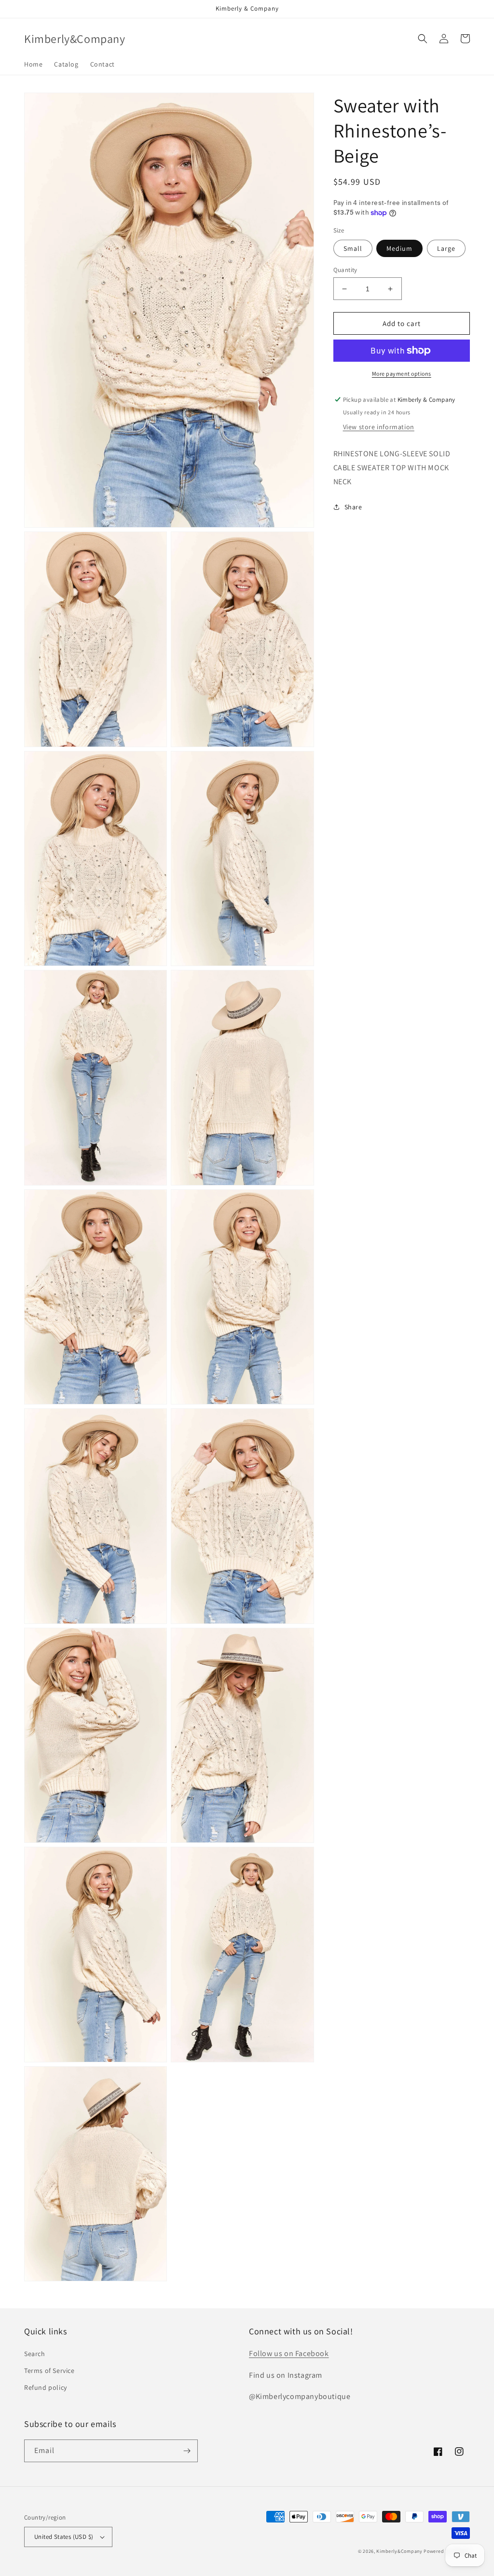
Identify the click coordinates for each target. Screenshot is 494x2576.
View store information (379, 427)
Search (35, 2354)
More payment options (402, 374)
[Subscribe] (187, 2451)
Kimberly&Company (399, 2551)
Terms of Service (49, 2371)
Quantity (345, 270)
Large (446, 248)
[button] (423, 39)
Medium (399, 248)
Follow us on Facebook (289, 2353)
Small (353, 248)
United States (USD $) (64, 2537)
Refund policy (46, 2387)
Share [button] (353, 507)
